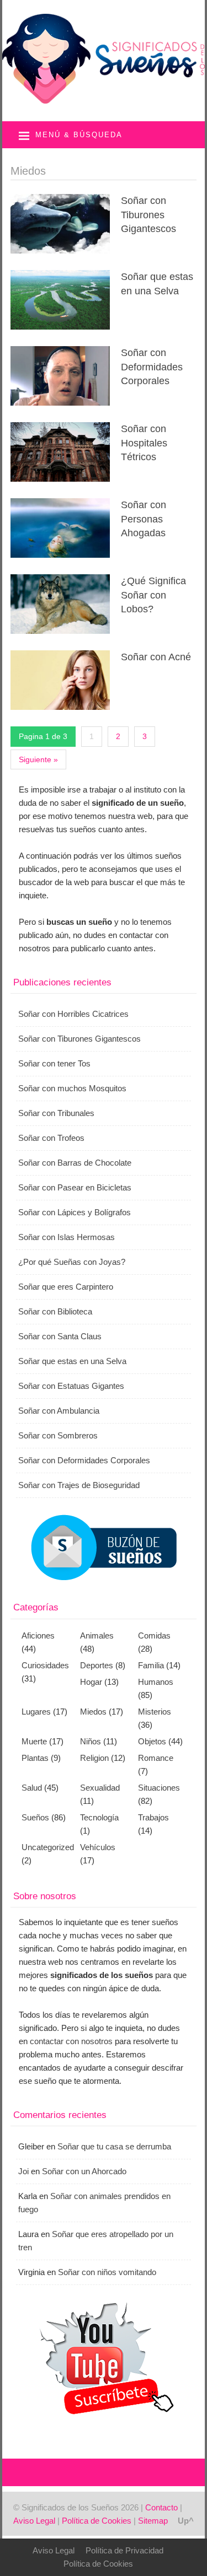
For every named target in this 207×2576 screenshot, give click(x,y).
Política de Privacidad (124, 2550)
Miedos (93, 1712)
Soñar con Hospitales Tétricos (144, 443)
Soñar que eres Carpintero (66, 1287)
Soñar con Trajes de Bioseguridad (79, 1485)
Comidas (154, 1635)
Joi (23, 2171)
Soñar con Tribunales (56, 1113)
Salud (32, 1788)
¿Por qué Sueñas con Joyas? (72, 1262)
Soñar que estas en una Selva (72, 1361)
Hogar (91, 1682)
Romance (156, 1758)
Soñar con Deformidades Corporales (152, 367)
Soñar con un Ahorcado (84, 2171)
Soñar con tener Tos (54, 1063)
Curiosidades (45, 1665)
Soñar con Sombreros (58, 1435)
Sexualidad (100, 1788)
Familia (151, 1665)
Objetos (152, 1741)
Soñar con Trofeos (51, 1138)
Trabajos (153, 1817)
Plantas (35, 1758)
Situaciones (159, 1788)
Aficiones (38, 1635)
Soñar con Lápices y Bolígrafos (75, 1212)
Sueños (35, 1817)
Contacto (161, 2507)
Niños (91, 1741)
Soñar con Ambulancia (59, 1411)
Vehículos (98, 1847)
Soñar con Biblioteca (55, 1311)
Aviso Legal (34, 2521)
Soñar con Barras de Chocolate (75, 1163)
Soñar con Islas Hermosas (67, 1237)
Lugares (36, 1712)
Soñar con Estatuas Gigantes (71, 1386)
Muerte (34, 1741)
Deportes (97, 1665)
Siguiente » (38, 759)
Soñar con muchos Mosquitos (72, 1088)
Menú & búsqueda (79, 135)
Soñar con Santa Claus (60, 1336)
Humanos (156, 1682)
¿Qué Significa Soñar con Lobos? (153, 595)
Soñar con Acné (156, 657)
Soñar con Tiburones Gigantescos (148, 214)
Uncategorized (48, 1847)
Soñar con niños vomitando (107, 2272)
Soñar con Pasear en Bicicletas (75, 1187)
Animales (97, 1635)
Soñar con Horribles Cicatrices (73, 1014)
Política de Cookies (97, 2521)
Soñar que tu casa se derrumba (114, 2146)
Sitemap (153, 2521)
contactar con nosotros (71, 2041)
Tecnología (99, 1817)
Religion (94, 1758)
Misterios (155, 1712)
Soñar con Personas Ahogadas (144, 519)
